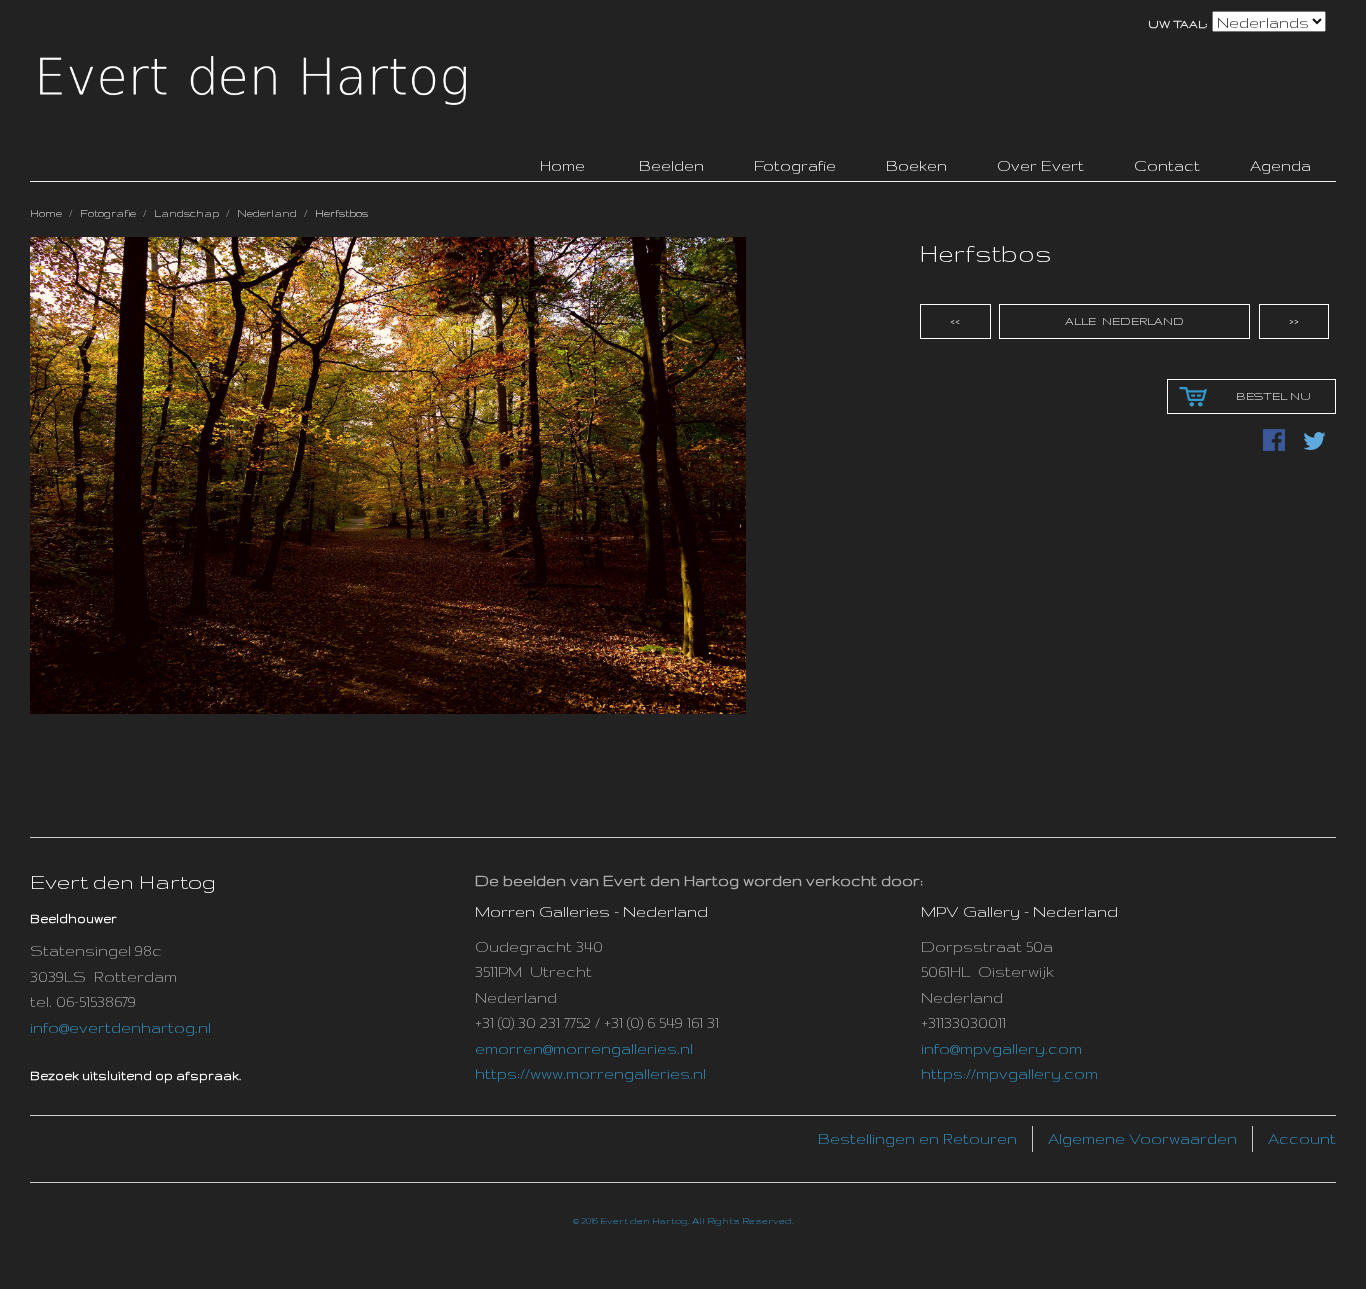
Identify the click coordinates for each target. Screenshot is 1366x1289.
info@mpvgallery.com (1001, 1048)
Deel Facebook (1276, 442)
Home (46, 213)
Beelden (671, 165)
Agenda (1280, 165)
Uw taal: (1178, 24)
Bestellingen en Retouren (917, 1138)
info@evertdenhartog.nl (120, 1027)
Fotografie (795, 165)
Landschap (186, 213)
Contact (1167, 165)
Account (1302, 1138)
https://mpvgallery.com (1009, 1073)
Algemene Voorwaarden (1142, 1138)
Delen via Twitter (1316, 442)
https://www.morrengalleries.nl (590, 1073)
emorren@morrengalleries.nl (584, 1048)
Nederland (267, 213)
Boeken (916, 165)
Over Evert (1040, 165)
